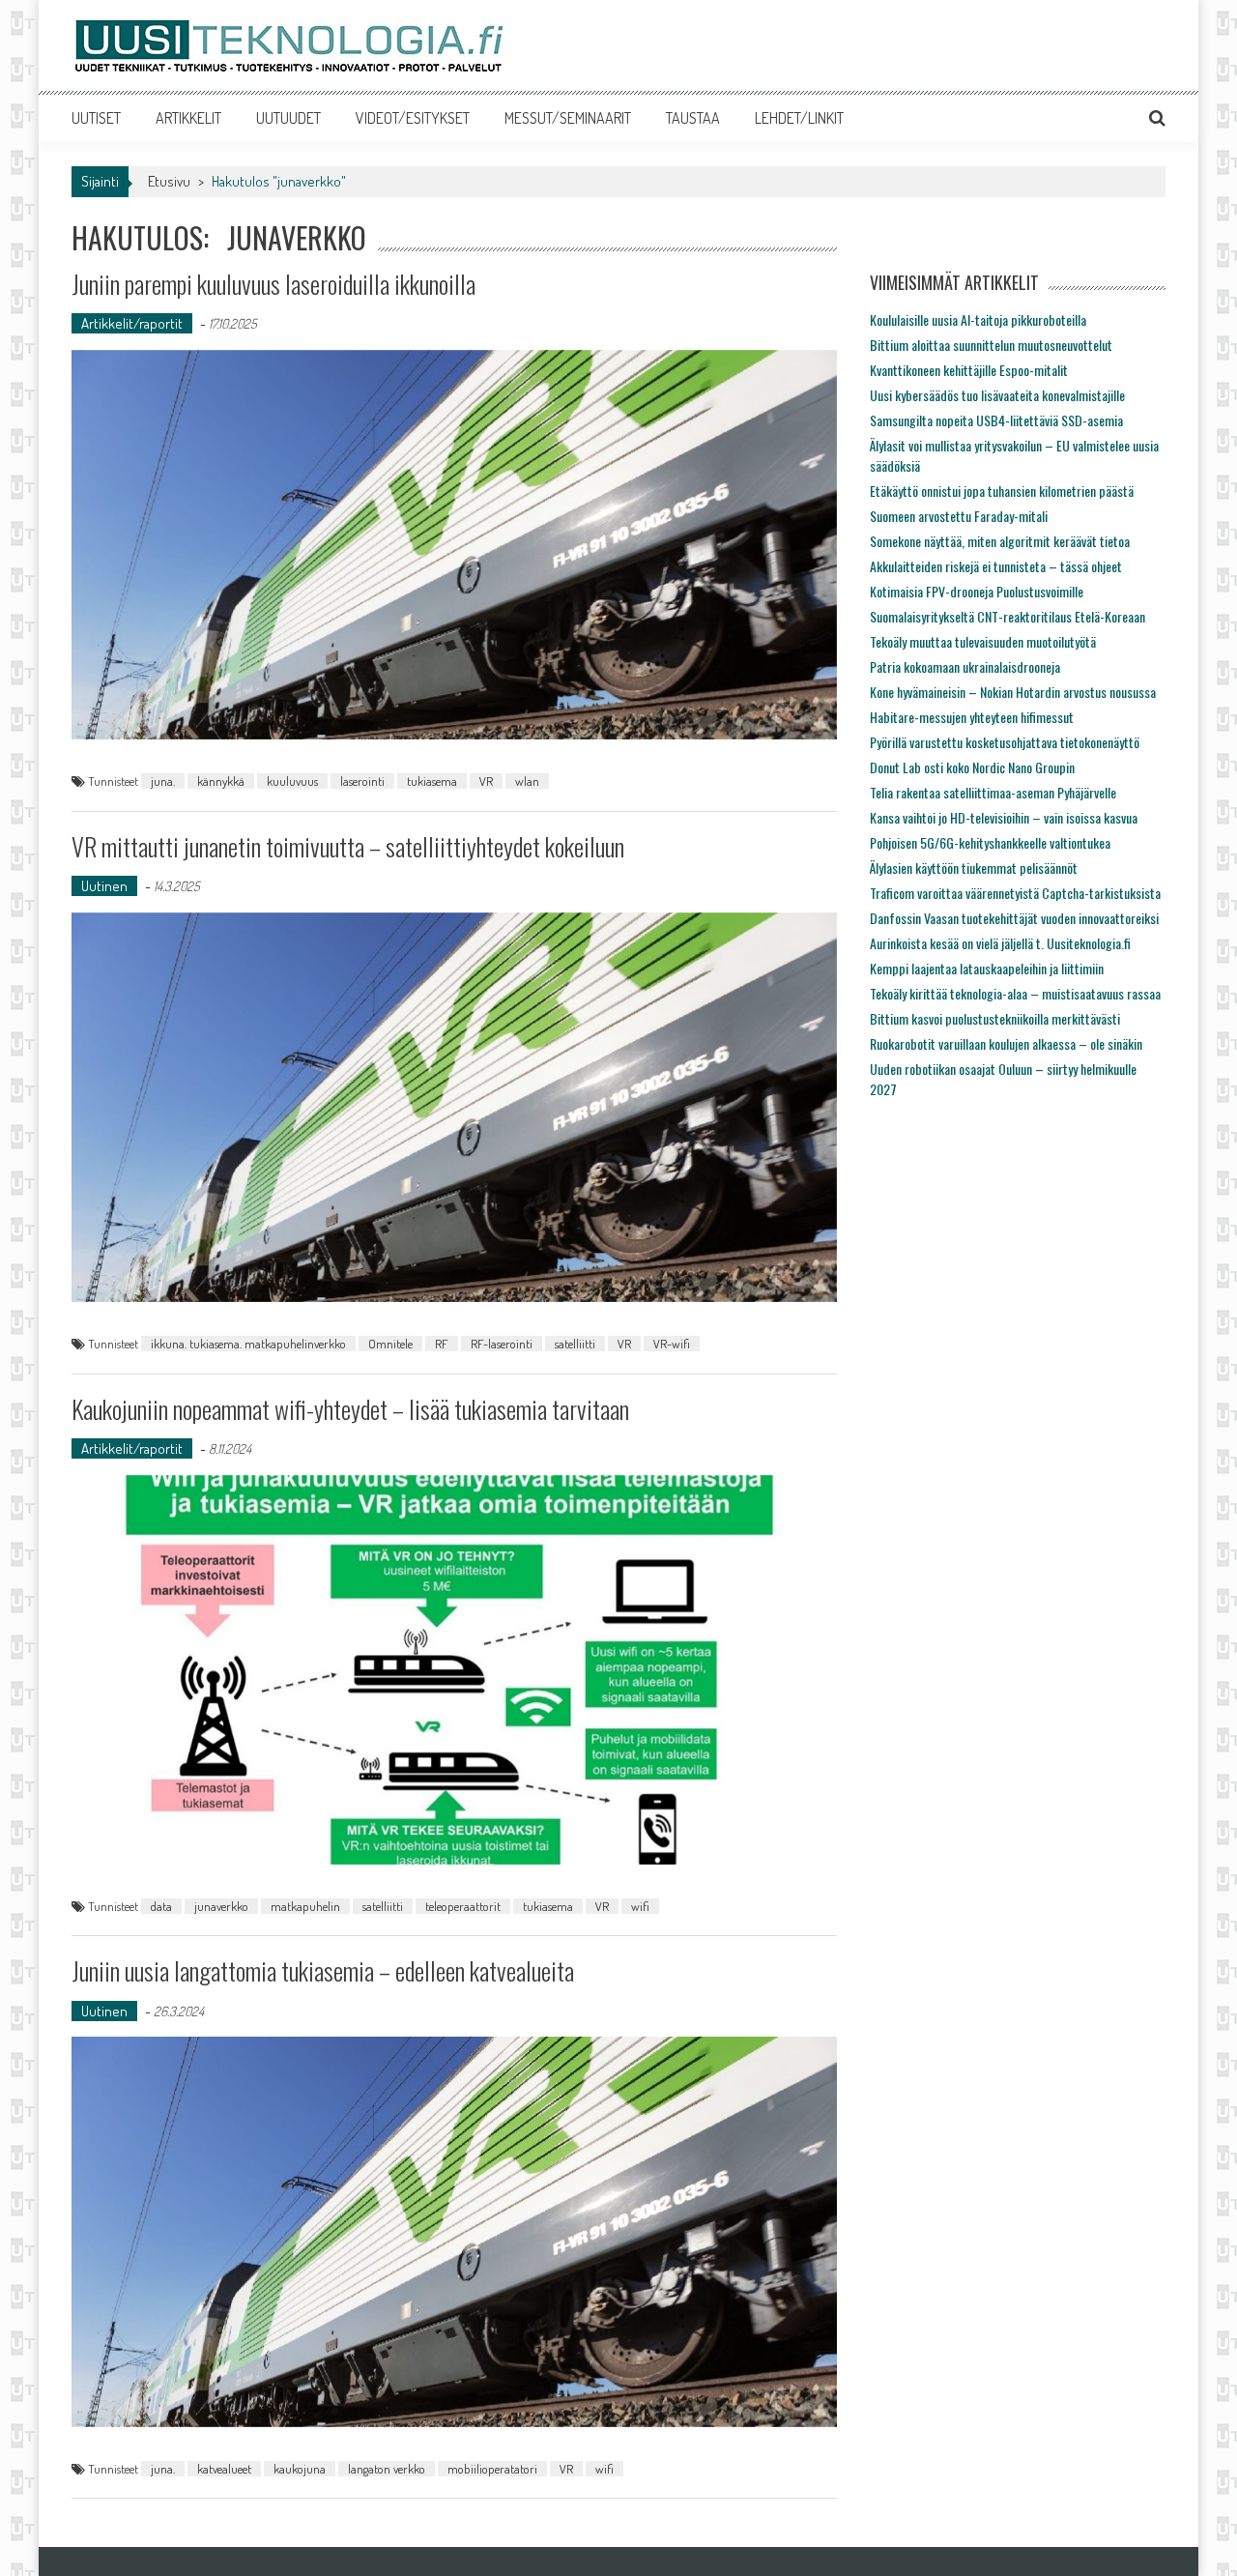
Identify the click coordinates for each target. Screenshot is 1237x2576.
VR (486, 781)
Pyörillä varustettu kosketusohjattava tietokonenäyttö (1005, 742)
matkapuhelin (305, 1906)
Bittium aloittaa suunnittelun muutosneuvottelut (991, 345)
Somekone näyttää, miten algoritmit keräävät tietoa (1000, 541)
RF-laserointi (502, 1344)
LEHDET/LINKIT (799, 118)
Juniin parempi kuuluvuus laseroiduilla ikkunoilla (273, 284)
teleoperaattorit (463, 1906)
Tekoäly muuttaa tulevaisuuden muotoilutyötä (983, 641)
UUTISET (96, 118)
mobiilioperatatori (492, 2469)
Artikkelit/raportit (132, 323)
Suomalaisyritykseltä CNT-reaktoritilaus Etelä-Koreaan (1007, 616)
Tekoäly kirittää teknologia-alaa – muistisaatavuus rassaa (1015, 993)
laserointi (362, 781)
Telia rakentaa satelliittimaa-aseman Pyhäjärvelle (993, 792)
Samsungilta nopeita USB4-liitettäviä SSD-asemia (996, 420)
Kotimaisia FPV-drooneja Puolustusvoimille (977, 591)
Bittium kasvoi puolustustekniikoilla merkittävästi (995, 1018)
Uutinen (104, 886)
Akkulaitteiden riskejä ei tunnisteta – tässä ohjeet (996, 566)
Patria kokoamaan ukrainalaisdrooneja (965, 666)
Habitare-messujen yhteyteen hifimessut (972, 717)
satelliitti (575, 1344)
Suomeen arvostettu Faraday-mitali (959, 516)
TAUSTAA (693, 118)
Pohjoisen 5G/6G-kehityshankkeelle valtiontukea (990, 842)
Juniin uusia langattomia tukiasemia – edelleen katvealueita (323, 1970)
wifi (640, 1906)
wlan (527, 781)
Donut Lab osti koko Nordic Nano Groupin (972, 767)
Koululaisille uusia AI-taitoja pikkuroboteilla (978, 319)
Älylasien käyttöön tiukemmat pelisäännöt (974, 868)
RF (442, 1344)
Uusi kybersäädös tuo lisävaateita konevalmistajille (997, 395)
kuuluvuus (292, 781)
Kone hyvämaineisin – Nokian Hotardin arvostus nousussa (1013, 692)
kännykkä (221, 781)
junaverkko (221, 1906)
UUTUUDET (288, 118)
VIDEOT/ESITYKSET (413, 118)
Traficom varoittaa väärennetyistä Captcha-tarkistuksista (1015, 893)
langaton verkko (387, 2469)
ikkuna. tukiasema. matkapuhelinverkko (248, 1344)
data (161, 1906)
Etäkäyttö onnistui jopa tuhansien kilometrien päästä (1002, 491)
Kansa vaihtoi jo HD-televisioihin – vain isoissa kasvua (1004, 817)
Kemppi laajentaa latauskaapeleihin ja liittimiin (987, 968)
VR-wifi (672, 1344)
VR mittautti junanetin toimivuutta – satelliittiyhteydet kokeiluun (348, 846)
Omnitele (390, 1344)
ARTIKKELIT (188, 118)
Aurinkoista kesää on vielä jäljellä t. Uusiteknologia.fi (1000, 943)
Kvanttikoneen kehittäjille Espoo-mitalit (969, 370)
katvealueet (224, 2469)
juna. (163, 781)
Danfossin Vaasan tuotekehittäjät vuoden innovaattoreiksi (1014, 918)
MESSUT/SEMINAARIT (568, 118)
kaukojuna (300, 2469)
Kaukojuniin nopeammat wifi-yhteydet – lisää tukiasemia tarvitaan (350, 1409)
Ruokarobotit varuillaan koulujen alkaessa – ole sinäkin (1006, 1043)
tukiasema (432, 781)
